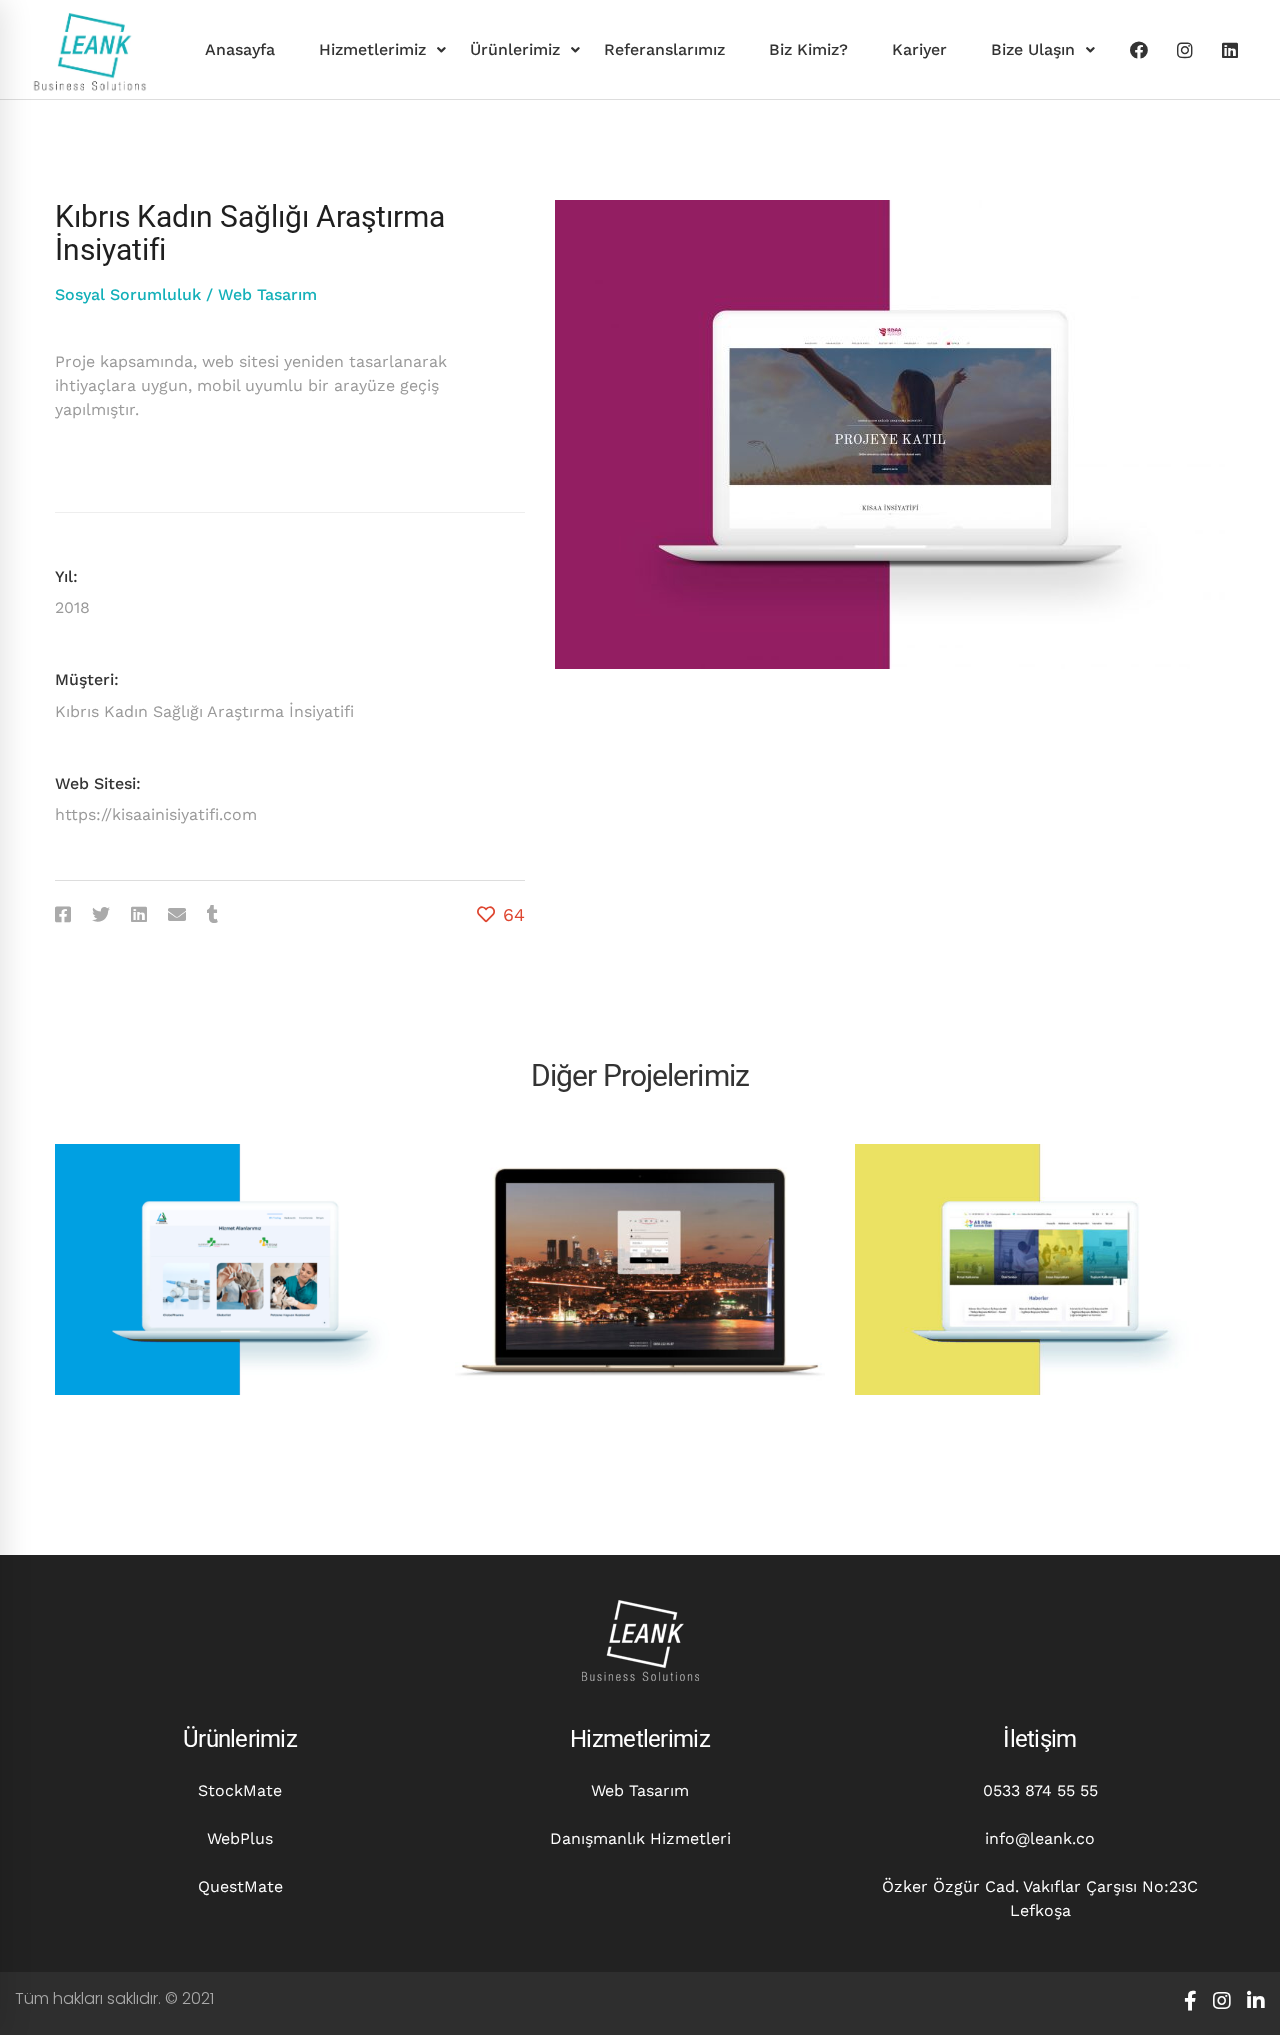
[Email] (177, 914)
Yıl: (66, 576)
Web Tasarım (267, 294)
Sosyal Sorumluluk (128, 294)
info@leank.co (1040, 1838)
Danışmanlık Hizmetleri (640, 1838)
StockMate (240, 1790)
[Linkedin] (1230, 50)
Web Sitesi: (98, 783)
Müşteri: (87, 679)
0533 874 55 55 (1040, 1790)
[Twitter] (101, 914)
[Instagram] (1185, 50)
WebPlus (240, 1838)
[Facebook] (1139, 50)
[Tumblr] (212, 914)
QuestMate (240, 1886)
